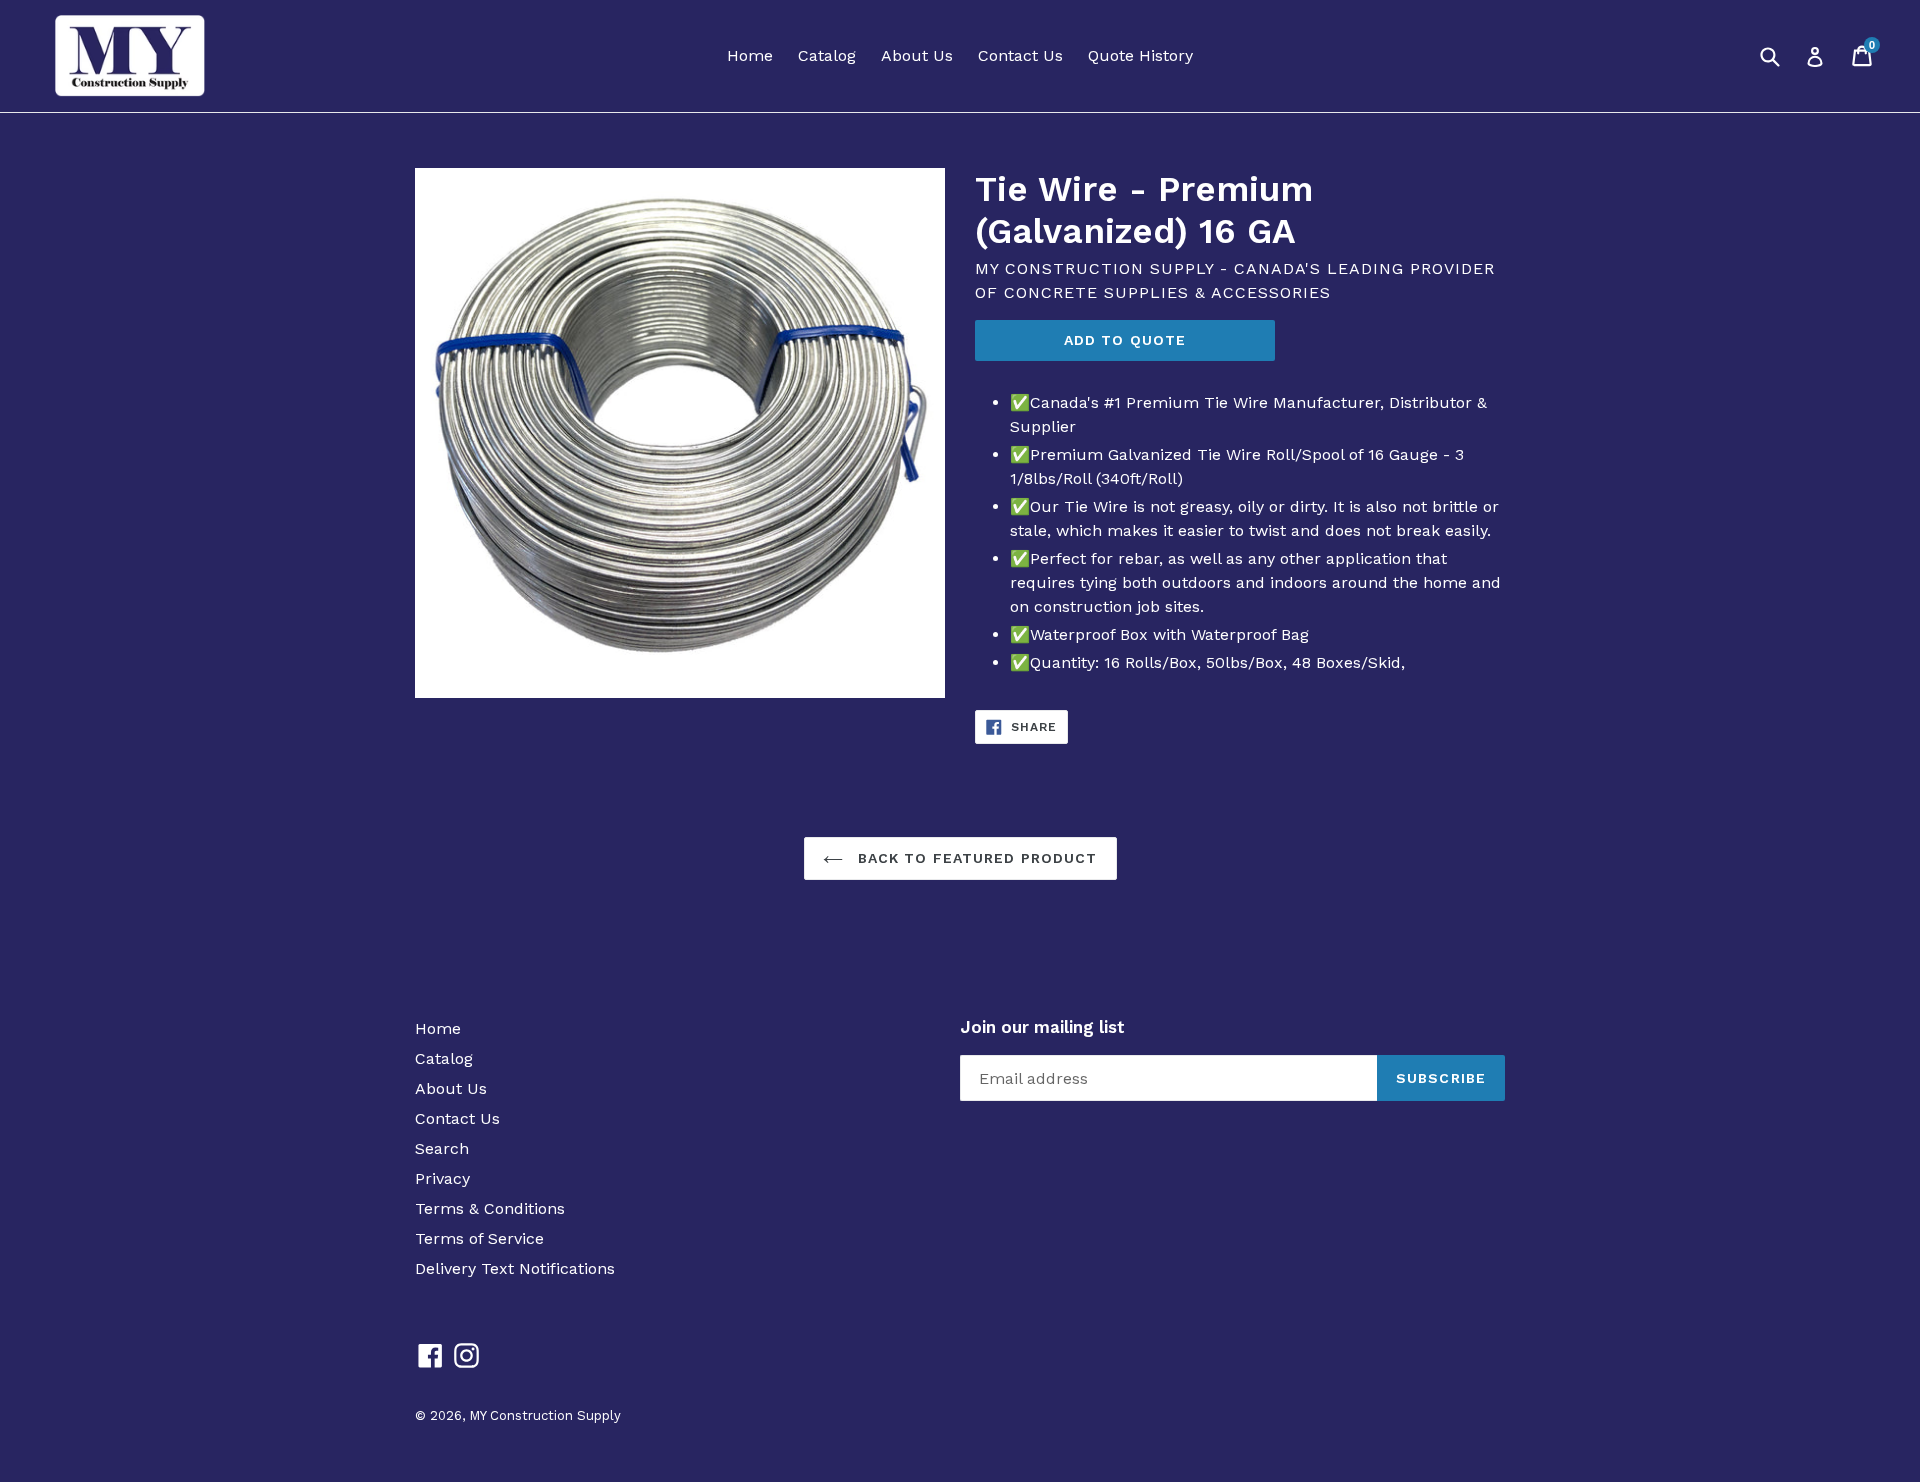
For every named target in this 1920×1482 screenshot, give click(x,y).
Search (442, 1148)
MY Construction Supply (545, 1415)
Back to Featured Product (975, 858)
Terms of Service (479, 1238)
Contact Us (1020, 55)
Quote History (1140, 55)
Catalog (827, 55)
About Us (917, 55)
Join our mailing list (1042, 1027)
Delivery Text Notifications (515, 1268)
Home (750, 55)
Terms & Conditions (490, 1208)
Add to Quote (1125, 340)
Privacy (442, 1178)
